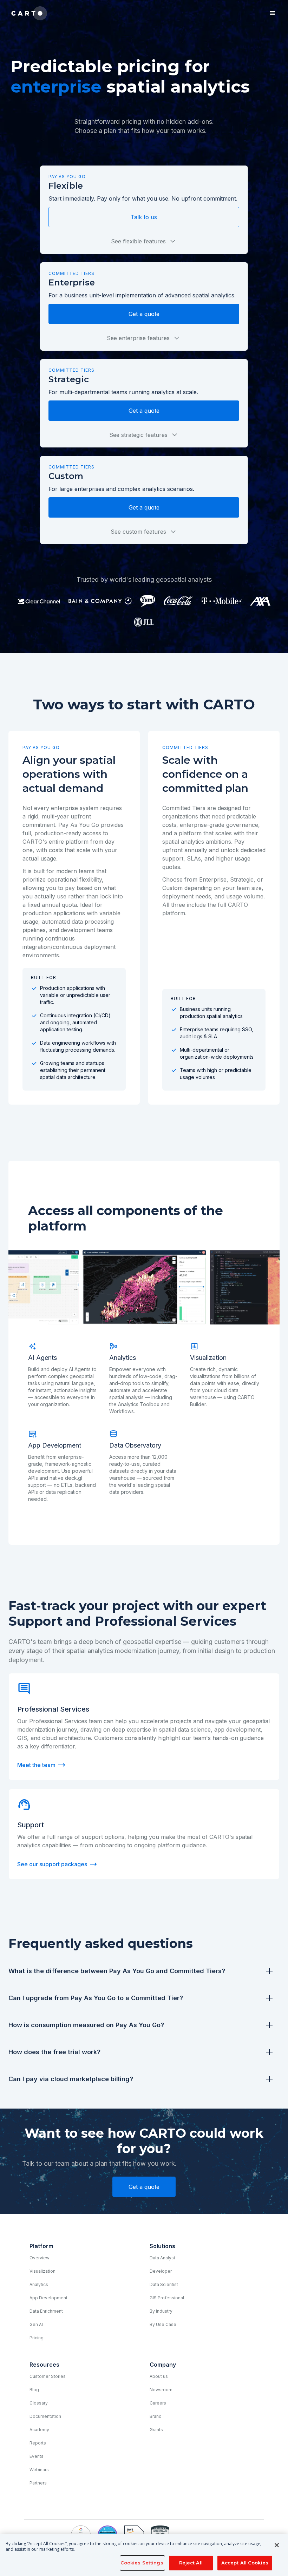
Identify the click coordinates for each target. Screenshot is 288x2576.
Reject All (191, 2563)
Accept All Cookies (245, 2563)
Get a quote (144, 314)
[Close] (277, 2545)
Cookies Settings (142, 2563)
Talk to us (144, 217)
